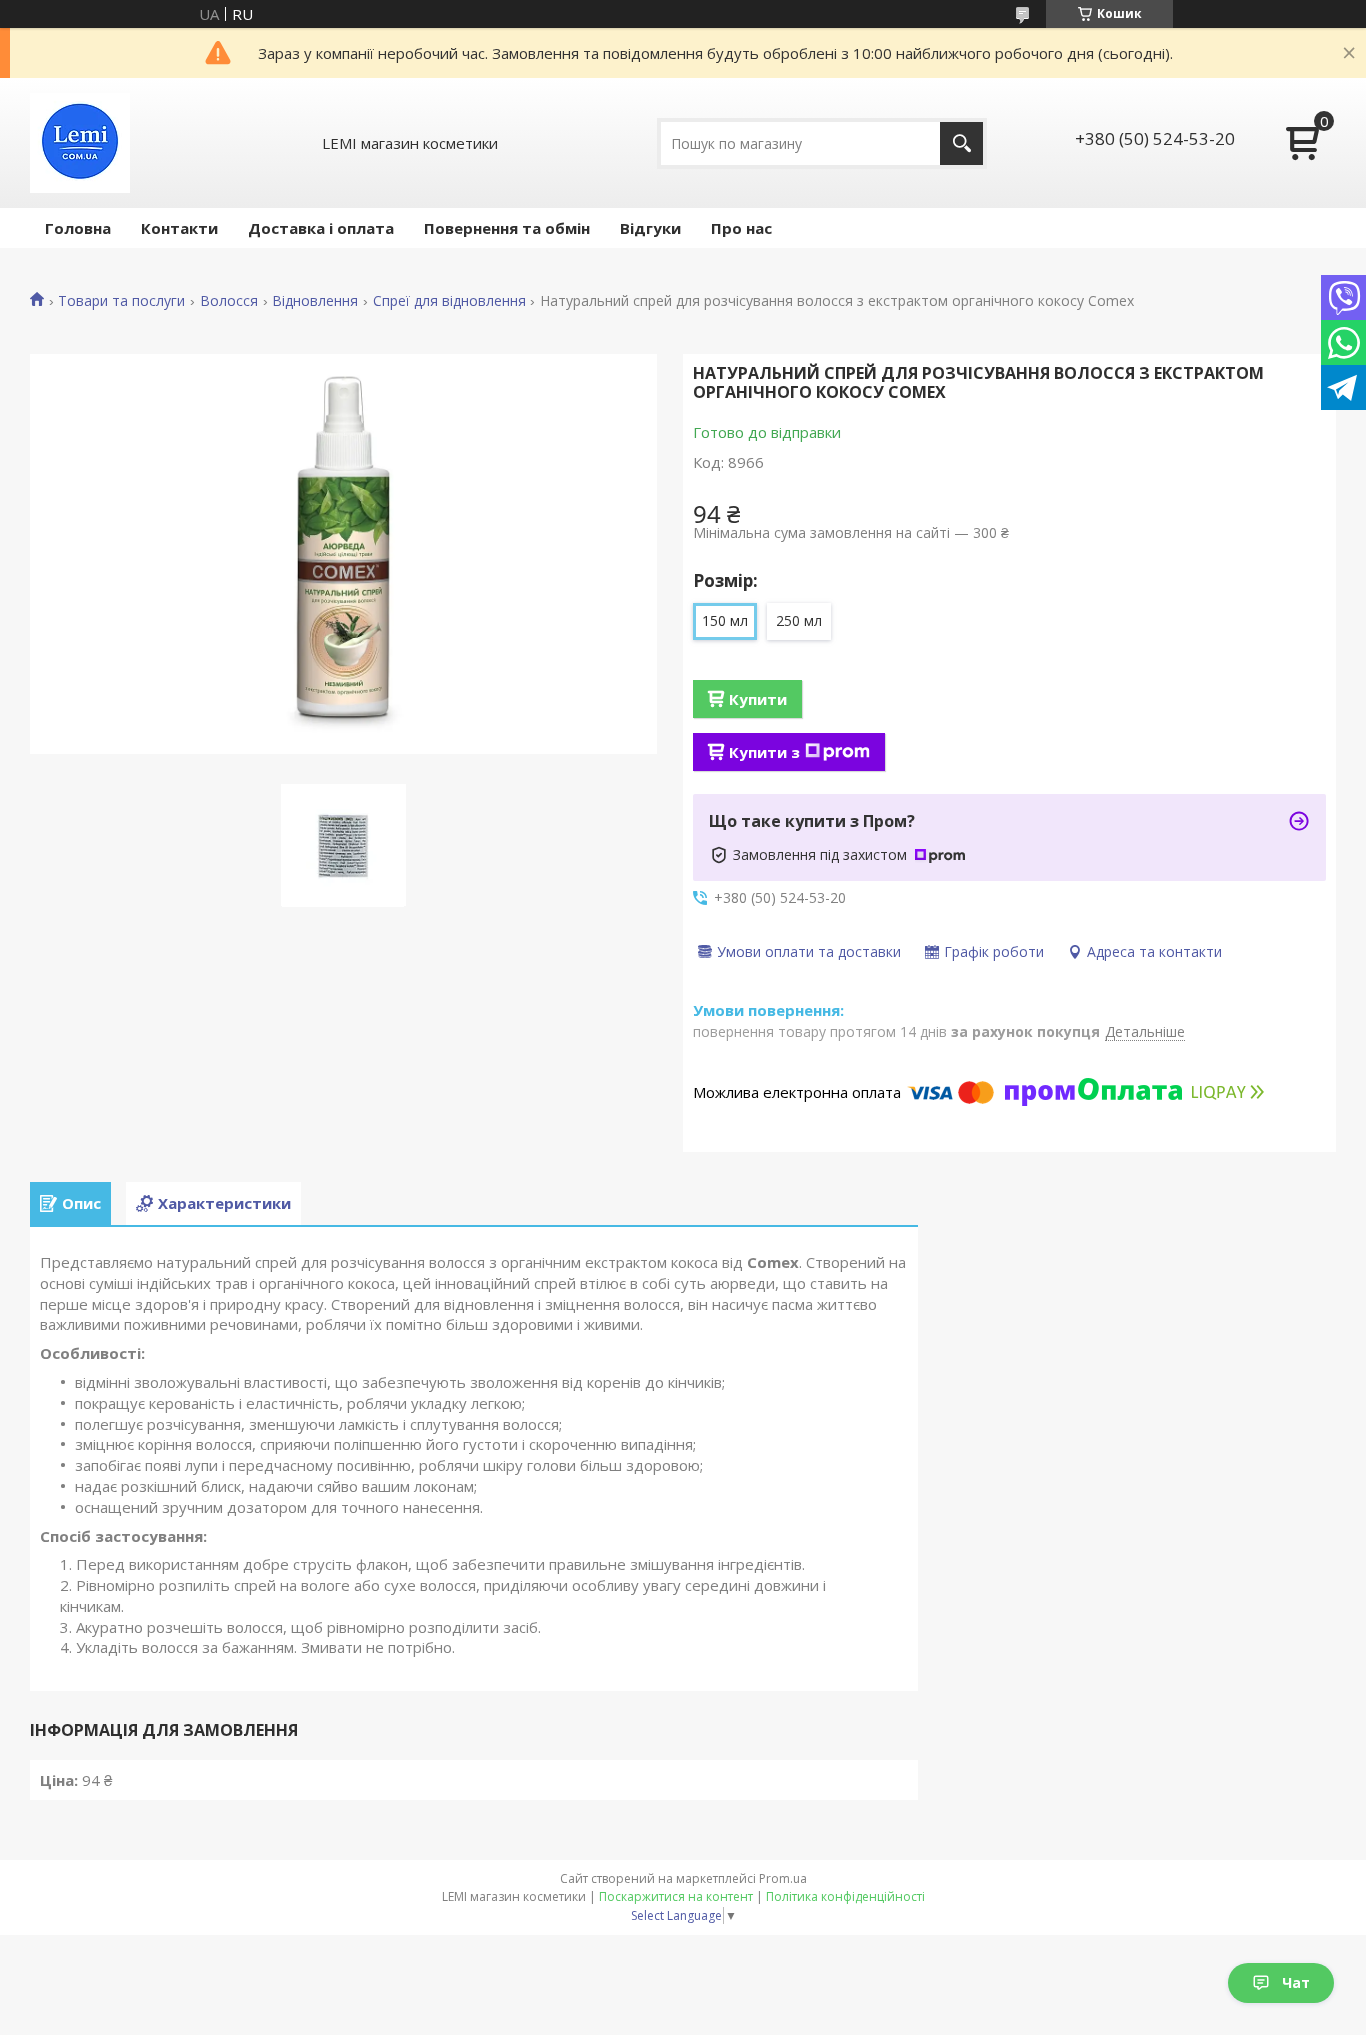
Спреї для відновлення (449, 301)
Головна (78, 228)
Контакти (179, 228)
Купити (758, 699)
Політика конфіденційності (845, 1896)
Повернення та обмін (507, 228)
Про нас (741, 228)
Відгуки (650, 228)
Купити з (764, 752)
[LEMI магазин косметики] (80, 143)
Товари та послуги (121, 301)
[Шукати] (961, 143)
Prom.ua (783, 1878)
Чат (1296, 1982)
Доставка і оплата (321, 228)
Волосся (229, 301)
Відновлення (315, 301)
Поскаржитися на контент (676, 1896)
